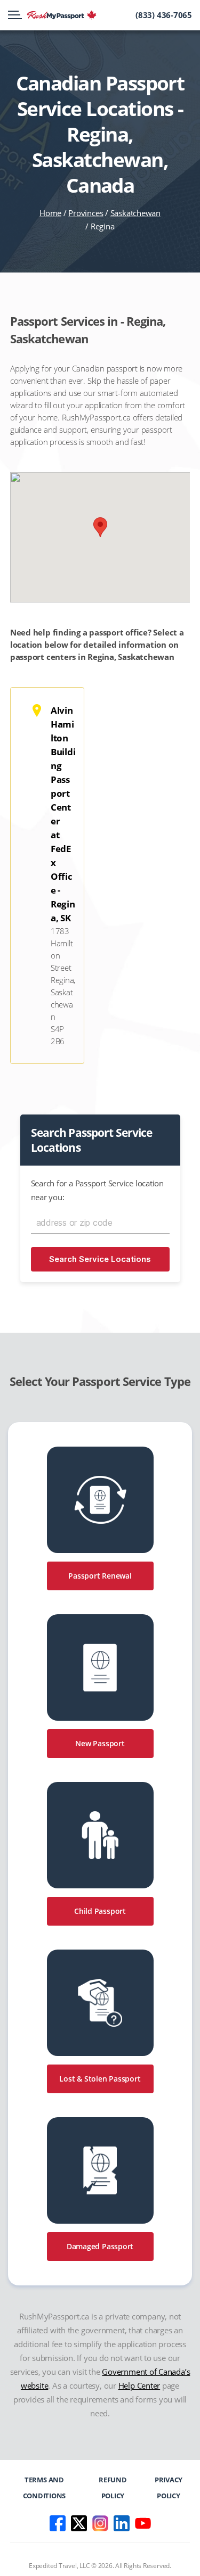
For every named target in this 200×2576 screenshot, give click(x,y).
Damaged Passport (100, 2246)
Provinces (86, 213)
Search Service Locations (100, 1259)
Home (50, 213)
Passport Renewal (100, 1576)
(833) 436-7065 (164, 15)
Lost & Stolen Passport (100, 2079)
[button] (100, 527)
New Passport (100, 1743)
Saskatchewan (135, 213)
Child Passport (100, 1911)
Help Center (139, 2385)
